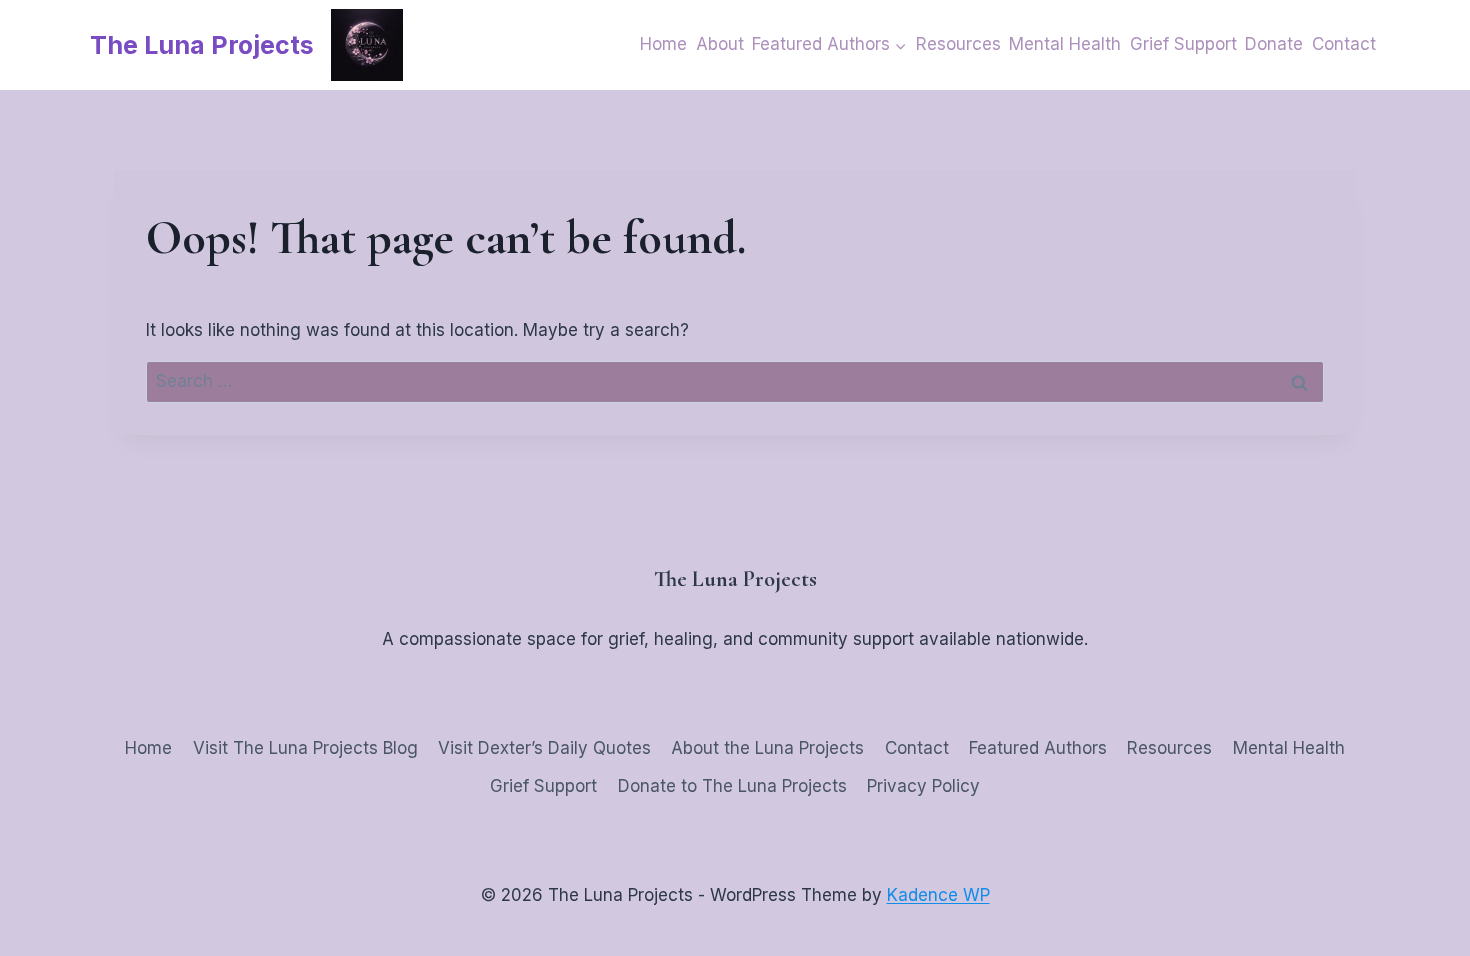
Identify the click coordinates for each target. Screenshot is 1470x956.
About (720, 44)
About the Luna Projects (767, 748)
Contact (1344, 44)
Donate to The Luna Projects (732, 786)
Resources (958, 44)
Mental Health (1065, 44)
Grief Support (1183, 44)
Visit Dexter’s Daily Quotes (544, 748)
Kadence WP (938, 895)
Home (663, 44)
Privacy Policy (923, 786)
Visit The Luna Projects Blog (305, 748)
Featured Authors (1038, 748)
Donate (1274, 44)
